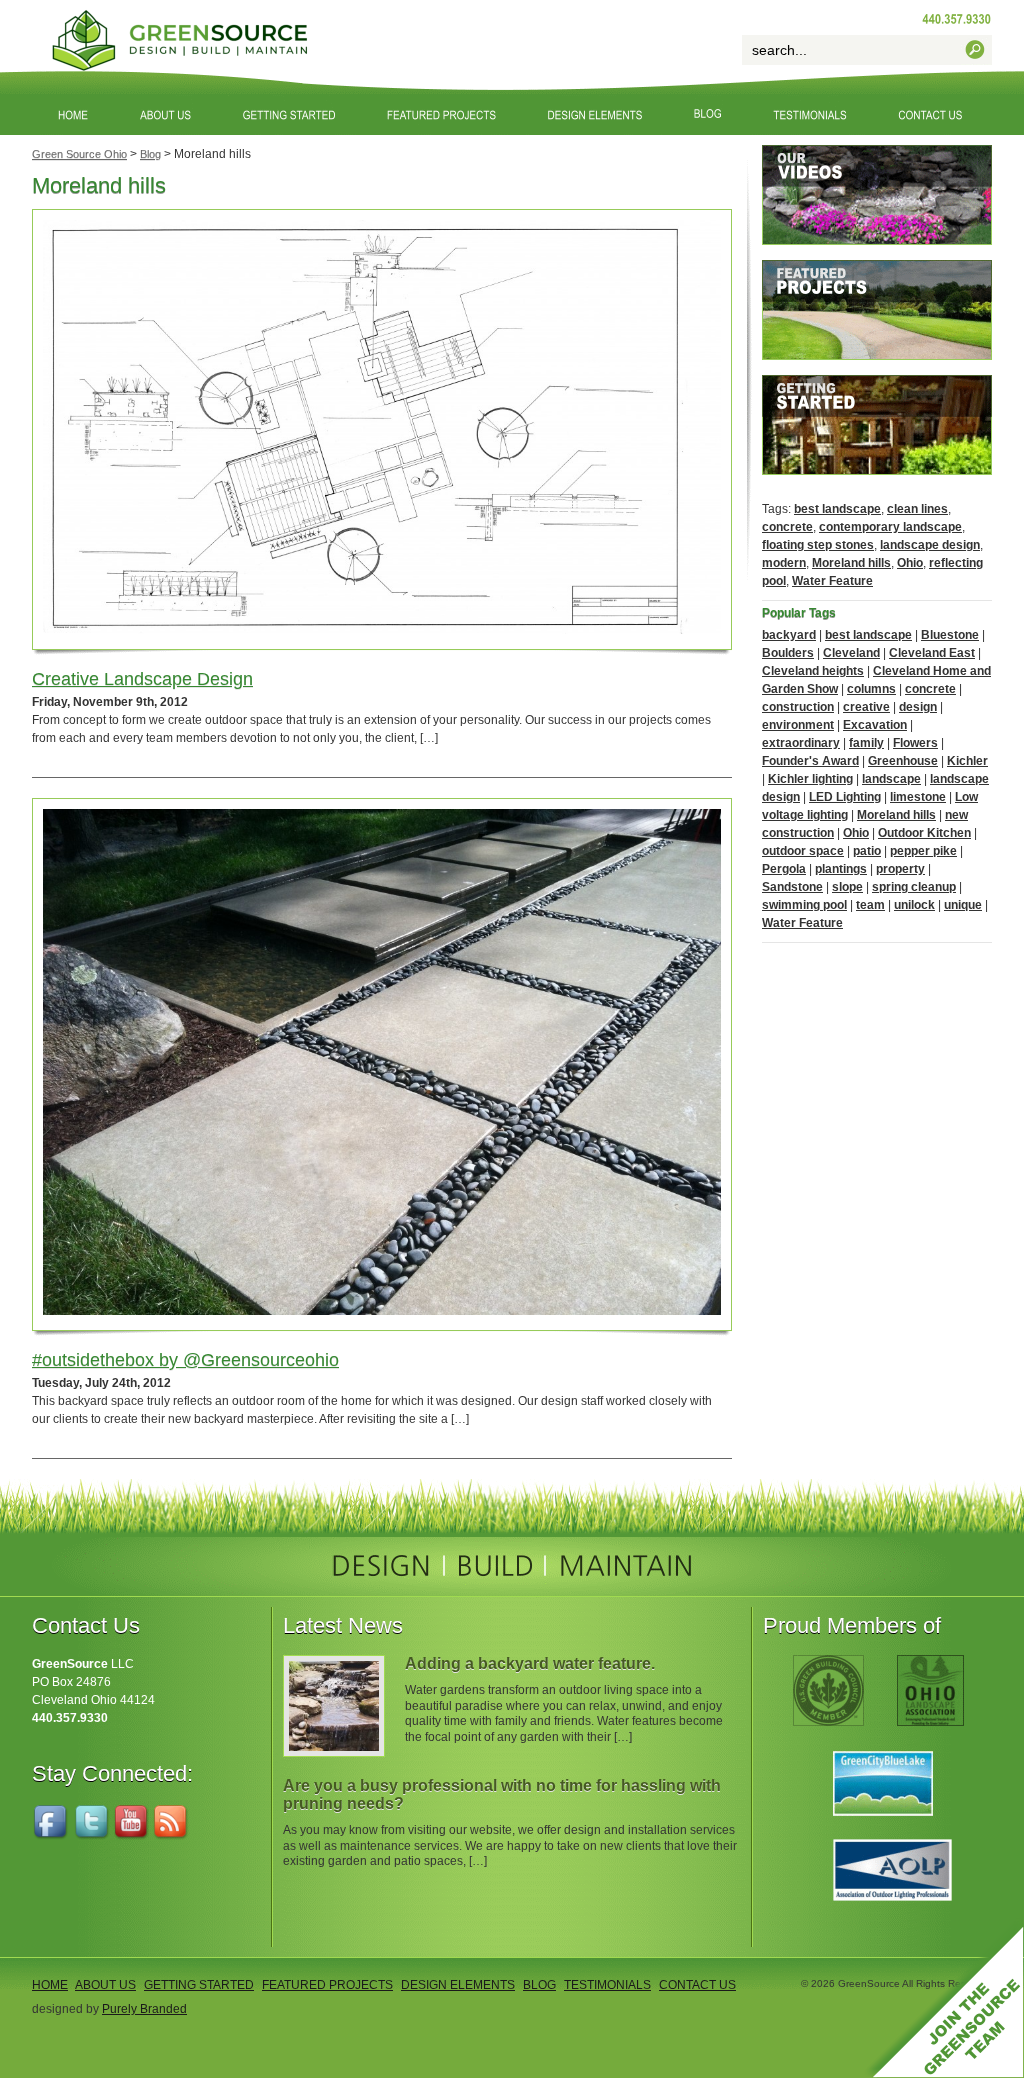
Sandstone (792, 887)
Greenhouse (903, 761)
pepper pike (923, 851)
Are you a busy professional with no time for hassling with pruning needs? (502, 1794)
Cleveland (851, 653)
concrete (787, 527)
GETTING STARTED (199, 1985)
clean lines (917, 509)
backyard (789, 635)
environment (798, 725)
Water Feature (832, 581)
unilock (914, 905)
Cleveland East (932, 653)
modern (784, 563)
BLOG (539, 1985)
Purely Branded (144, 2009)
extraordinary (801, 743)
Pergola (784, 869)
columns (871, 689)
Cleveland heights (813, 671)
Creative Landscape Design (142, 679)
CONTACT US (697, 1985)
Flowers (915, 743)
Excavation (875, 725)
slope (847, 887)
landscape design (930, 545)
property (900, 869)
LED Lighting (845, 797)
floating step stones (818, 545)
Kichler (967, 761)
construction (798, 707)
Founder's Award (810, 761)
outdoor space (803, 851)
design (918, 707)
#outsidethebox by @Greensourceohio (185, 1360)
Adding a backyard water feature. (530, 1663)
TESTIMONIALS (607, 1985)
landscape (891, 779)
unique (963, 905)
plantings (841, 869)
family (866, 743)
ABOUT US (105, 1985)
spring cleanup (914, 887)
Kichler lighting (810, 779)
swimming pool (804, 905)
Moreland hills (851, 563)
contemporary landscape (890, 527)
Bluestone (950, 635)
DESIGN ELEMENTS (458, 1985)
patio (867, 851)
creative (866, 707)
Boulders (788, 653)
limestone (918, 797)
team (870, 905)
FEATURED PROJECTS (327, 1985)
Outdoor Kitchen (924, 833)
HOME (50, 1985)
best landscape (837, 509)
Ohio (910, 563)
